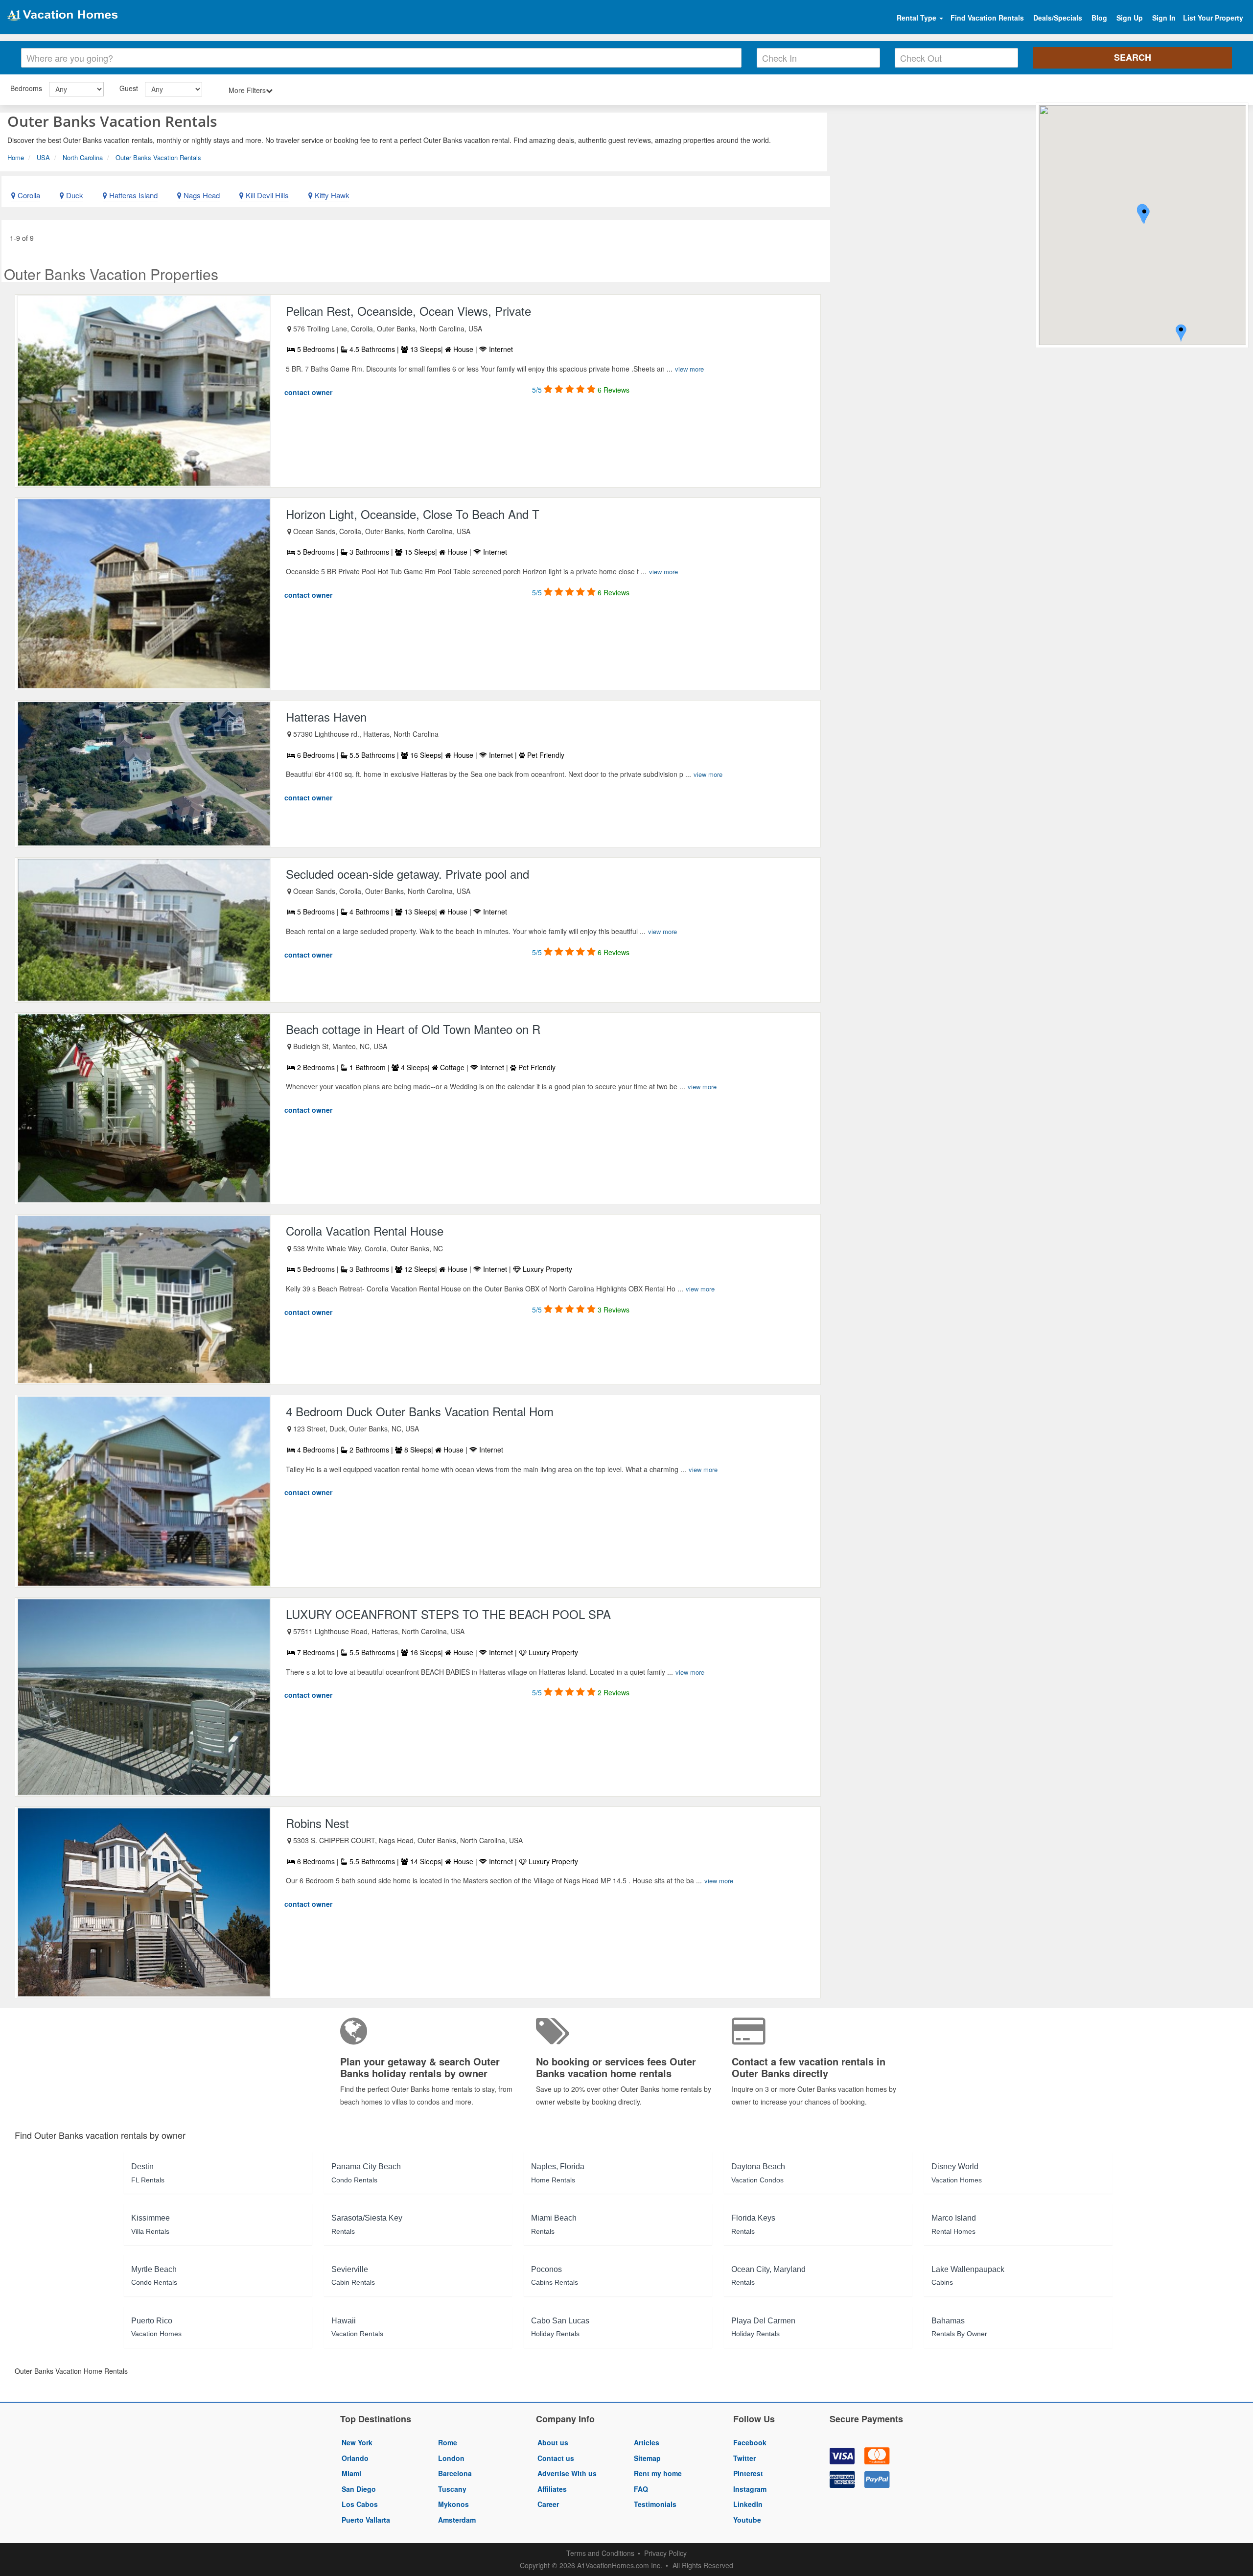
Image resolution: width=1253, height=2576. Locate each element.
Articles (647, 2442)
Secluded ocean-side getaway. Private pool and (407, 874)
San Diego (359, 2489)
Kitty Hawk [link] (331, 195)
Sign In (1164, 18)
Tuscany (452, 2489)
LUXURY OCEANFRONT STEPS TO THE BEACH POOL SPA (448, 1614)
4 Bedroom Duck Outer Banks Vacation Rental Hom (420, 1411)
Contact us (556, 2458)
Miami (351, 2473)
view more (689, 369)
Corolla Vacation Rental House (365, 1230)
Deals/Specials (1058, 18)
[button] (1144, 216)
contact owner (308, 392)
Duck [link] (74, 195)
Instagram (750, 2489)
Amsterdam (457, 2520)
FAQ (641, 2489)
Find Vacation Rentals (987, 18)
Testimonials (655, 2504)
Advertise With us (567, 2473)
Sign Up (1130, 18)
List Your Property (1213, 18)
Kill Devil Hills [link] (266, 195)
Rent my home (658, 2473)
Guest (129, 88)
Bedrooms (26, 88)
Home (16, 157)
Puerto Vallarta (366, 2520)
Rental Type (917, 18)
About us (553, 2442)
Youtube (747, 2520)
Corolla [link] (28, 195)
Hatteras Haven (326, 716)
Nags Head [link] (201, 195)
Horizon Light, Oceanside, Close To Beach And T (413, 514)
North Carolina (83, 157)
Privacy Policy (665, 2553)
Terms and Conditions (600, 2553)
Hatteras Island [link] (132, 195)
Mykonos (453, 2504)
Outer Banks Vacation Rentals (158, 157)
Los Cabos (360, 2504)
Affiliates (552, 2489)
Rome (448, 2442)
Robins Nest (317, 1823)
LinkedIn (748, 2504)
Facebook (750, 2442)
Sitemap (647, 2458)
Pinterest (748, 2473)
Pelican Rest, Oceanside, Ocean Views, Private (408, 311)
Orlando (355, 2458)
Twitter (744, 2458)
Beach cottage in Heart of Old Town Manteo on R (413, 1029)
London (451, 2458)
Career (548, 2504)
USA (43, 157)
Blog (1099, 18)
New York (357, 2442)
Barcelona (455, 2473)
